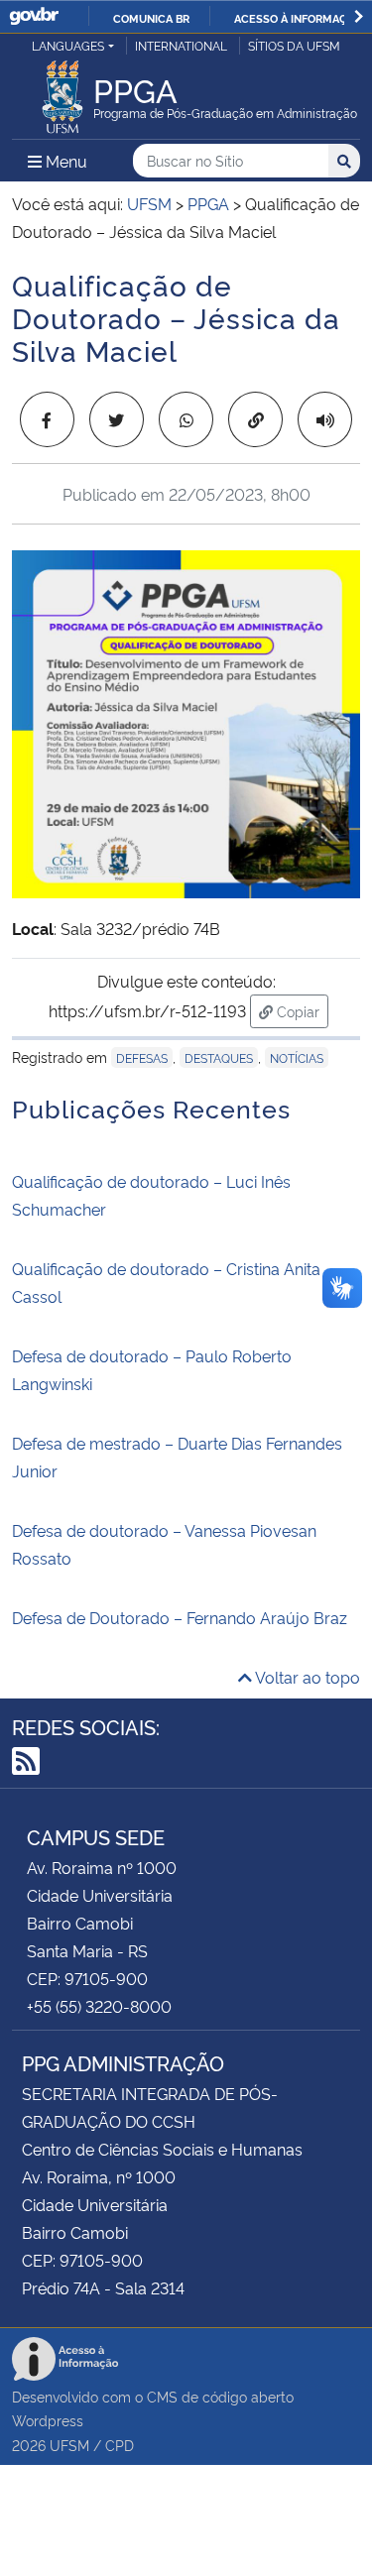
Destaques (219, 1057)
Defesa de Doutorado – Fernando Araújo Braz (180, 1617)
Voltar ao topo (306, 1677)
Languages (68, 45)
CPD (120, 2445)
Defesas (142, 1057)
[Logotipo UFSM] (62, 91)
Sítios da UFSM (294, 45)
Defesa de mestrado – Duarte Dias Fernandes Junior (177, 1457)
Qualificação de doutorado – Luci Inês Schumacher (151, 1195)
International (181, 45)
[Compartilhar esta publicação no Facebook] (47, 419)
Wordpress (48, 2420)
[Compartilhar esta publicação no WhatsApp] (186, 419)
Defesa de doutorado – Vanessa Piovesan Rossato (164, 1544)
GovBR (34, 16)
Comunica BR (151, 18)
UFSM (69, 2445)
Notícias (297, 1057)
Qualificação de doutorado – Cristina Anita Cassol (166, 1282)
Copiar (301, 1010)
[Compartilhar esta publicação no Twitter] (117, 419)
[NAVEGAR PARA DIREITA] (359, 16)
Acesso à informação (298, 18)
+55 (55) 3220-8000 (99, 2006)
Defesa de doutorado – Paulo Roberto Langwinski (152, 1369)
